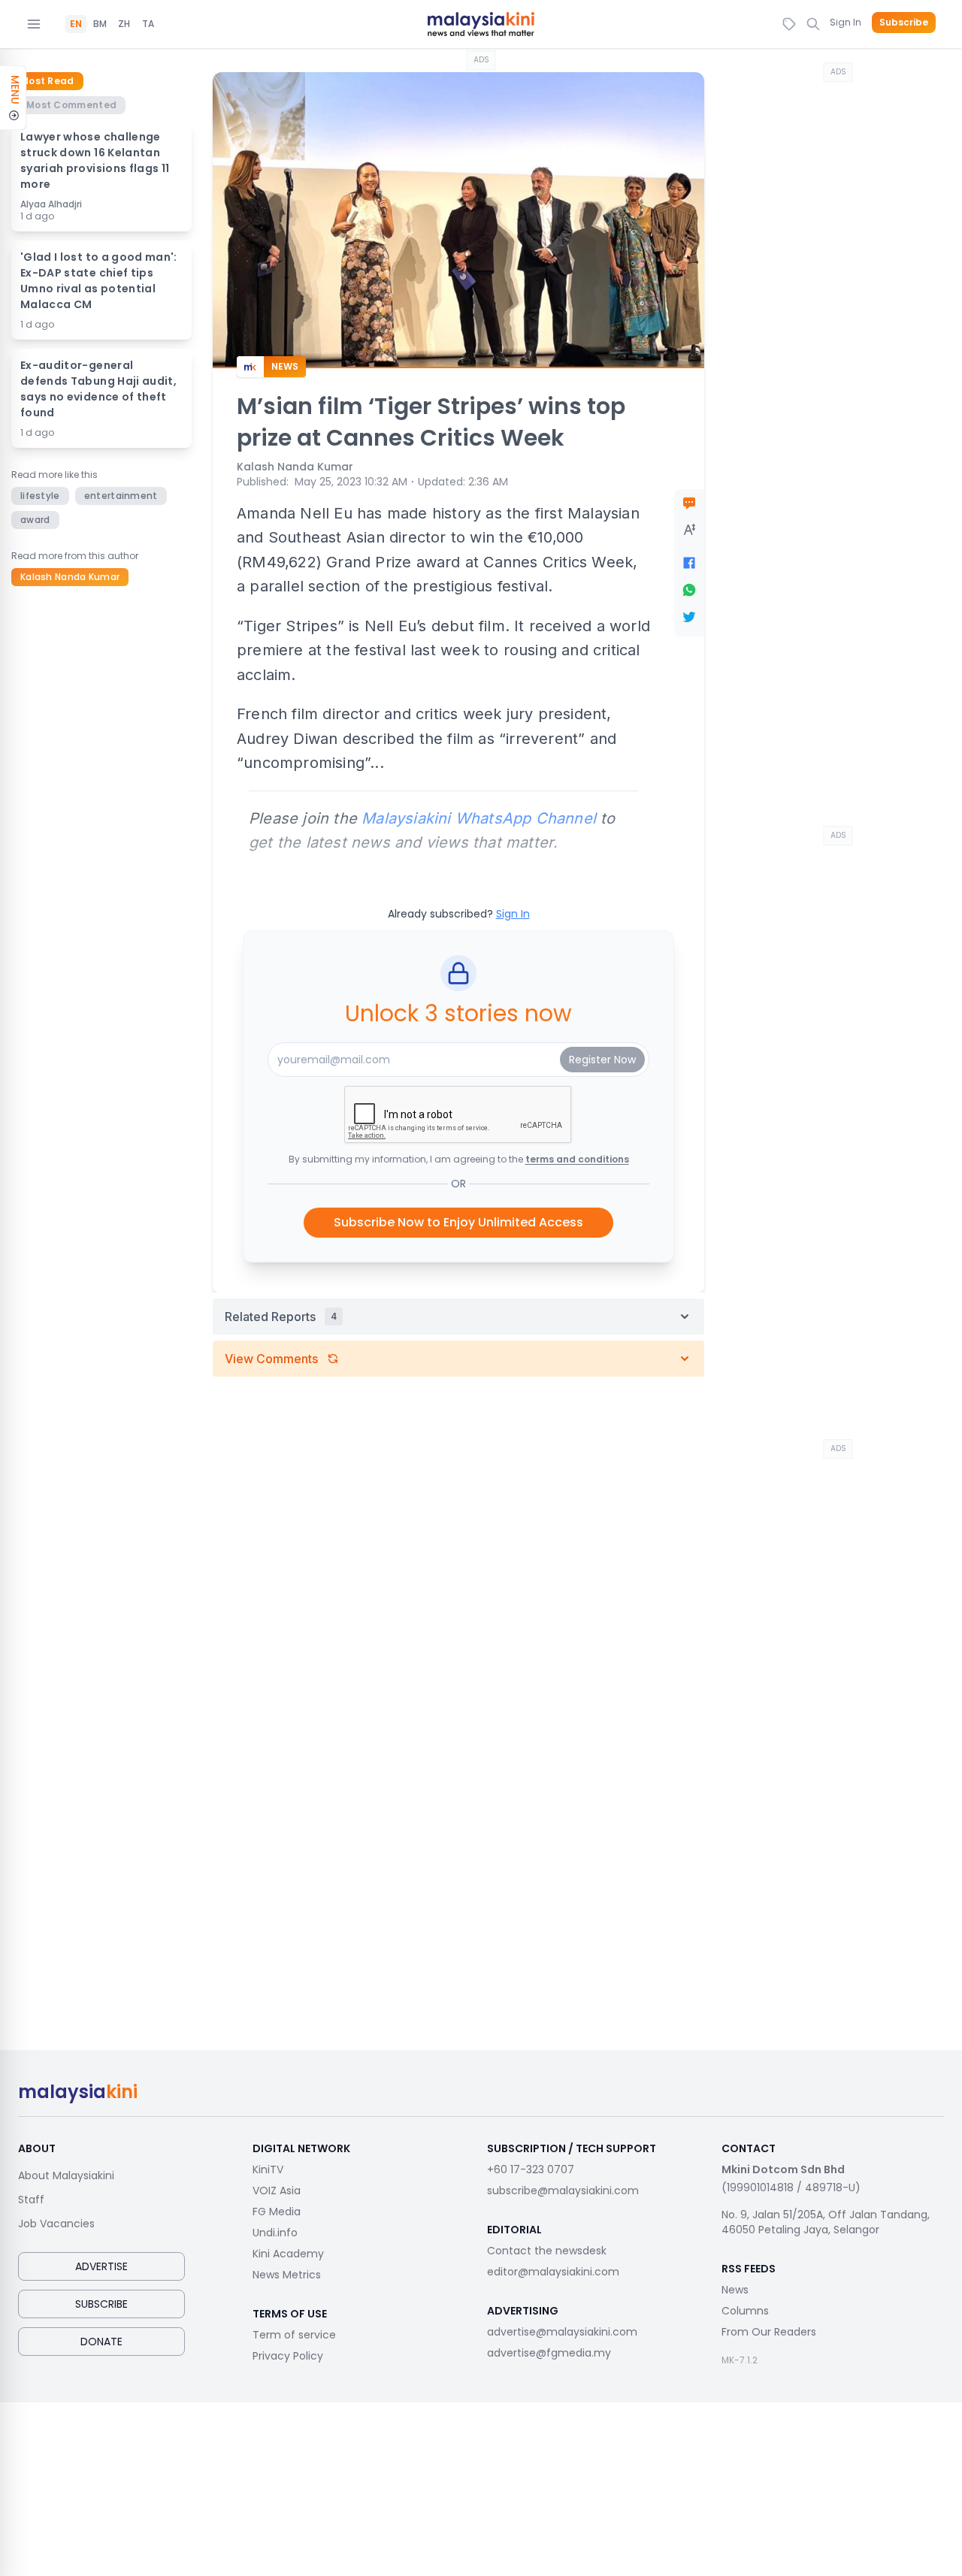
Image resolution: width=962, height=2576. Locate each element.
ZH (124, 24)
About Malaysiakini (66, 2175)
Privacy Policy (288, 2356)
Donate (101, 2342)
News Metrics (287, 2275)
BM (100, 24)
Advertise (101, 2266)
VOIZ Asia (277, 2191)
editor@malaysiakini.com (553, 2272)
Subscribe (904, 23)
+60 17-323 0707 (531, 2169)
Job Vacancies (56, 2224)
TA (148, 24)
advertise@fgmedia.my (549, 2353)
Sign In (846, 22)
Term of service (294, 2335)
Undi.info (275, 2233)
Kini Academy (288, 2254)
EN (76, 24)
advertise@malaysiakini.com (562, 2332)
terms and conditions (577, 1159)
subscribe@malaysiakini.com (563, 2191)
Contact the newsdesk (547, 2251)
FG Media (277, 2212)
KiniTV (268, 2169)
